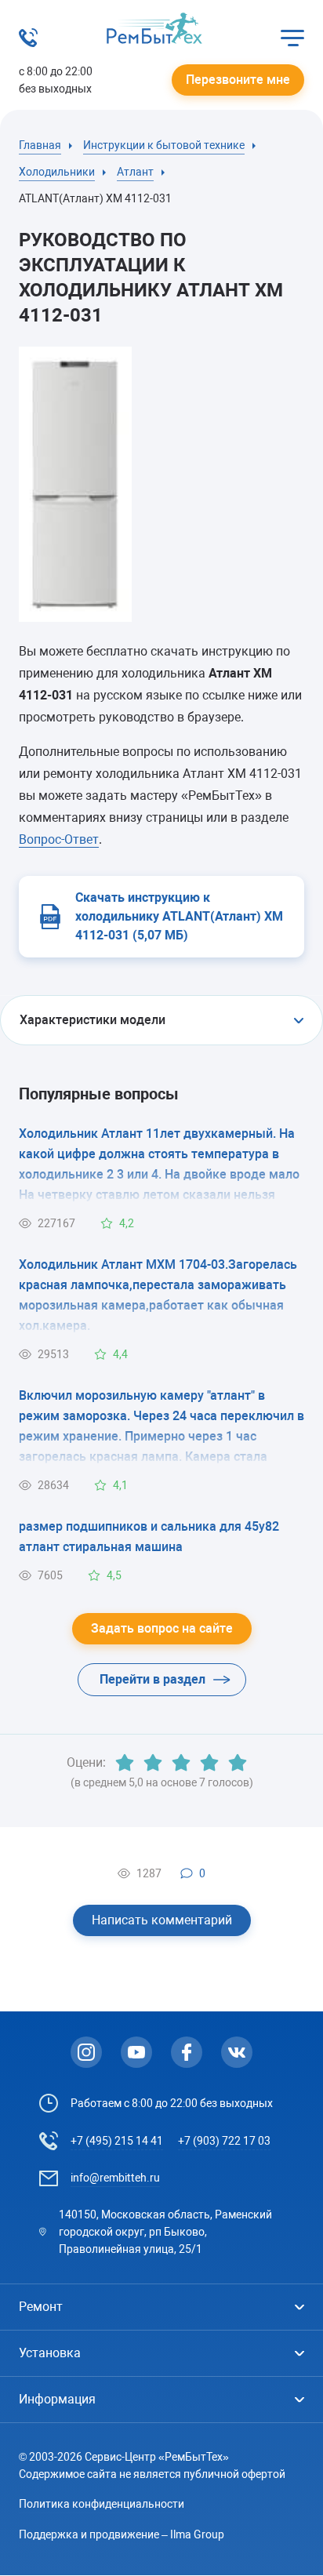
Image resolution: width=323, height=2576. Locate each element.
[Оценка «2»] (153, 1763)
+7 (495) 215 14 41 (117, 2141)
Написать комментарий (162, 1920)
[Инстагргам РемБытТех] (86, 2052)
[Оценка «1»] (125, 1763)
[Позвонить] (28, 43)
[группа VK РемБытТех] (237, 2052)
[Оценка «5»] (238, 1763)
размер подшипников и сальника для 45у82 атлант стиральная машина (149, 1537)
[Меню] (292, 38)
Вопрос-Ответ (59, 839)
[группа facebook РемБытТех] (187, 2052)
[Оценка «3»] (181, 1763)
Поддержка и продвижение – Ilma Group (122, 2534)
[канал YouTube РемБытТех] (136, 2052)
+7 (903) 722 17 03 (224, 2141)
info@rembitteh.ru (115, 2178)
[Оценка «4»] (209, 1763)
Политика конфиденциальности (102, 2504)
